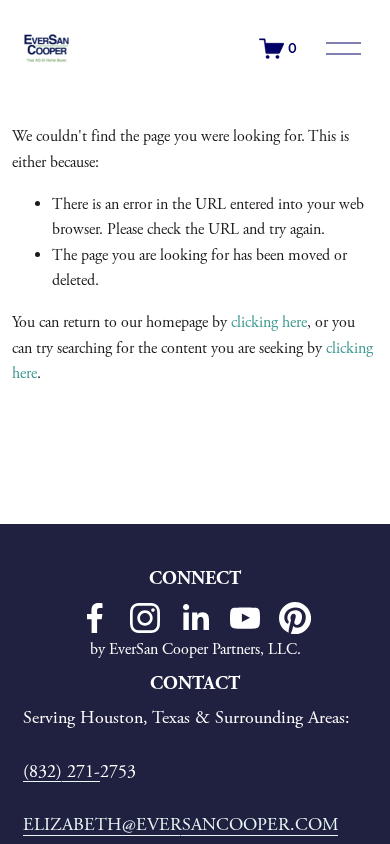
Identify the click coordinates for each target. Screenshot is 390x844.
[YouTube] (245, 618)
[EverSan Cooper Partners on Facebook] (95, 618)
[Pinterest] (295, 618)
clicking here (269, 322)
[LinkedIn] (195, 618)
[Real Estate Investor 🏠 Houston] (145, 618)
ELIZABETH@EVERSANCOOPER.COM (180, 824)
